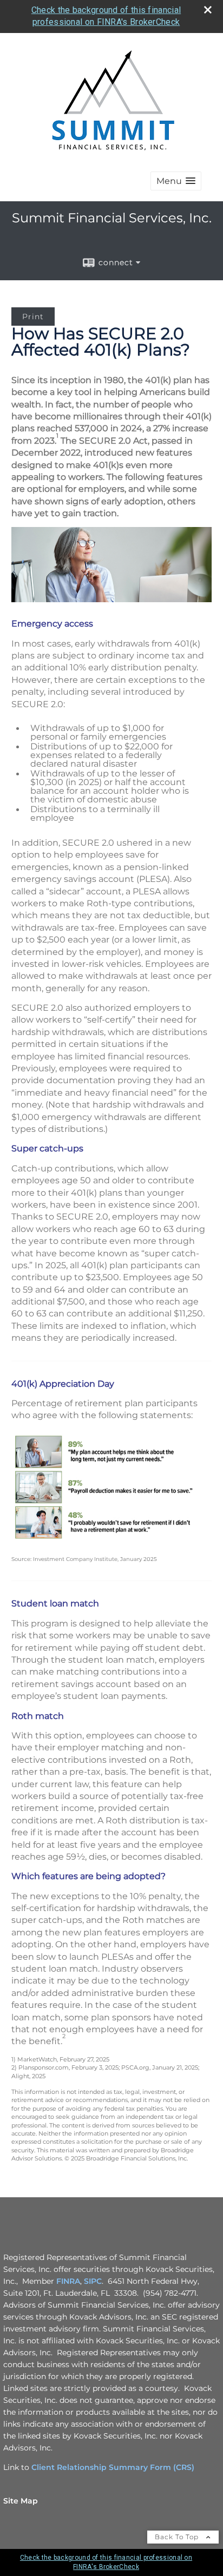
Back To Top (178, 2537)
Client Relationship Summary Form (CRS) (113, 2467)
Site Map (21, 2501)
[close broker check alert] (208, 10)
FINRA (68, 2281)
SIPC (93, 2281)
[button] (176, 181)
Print (33, 317)
